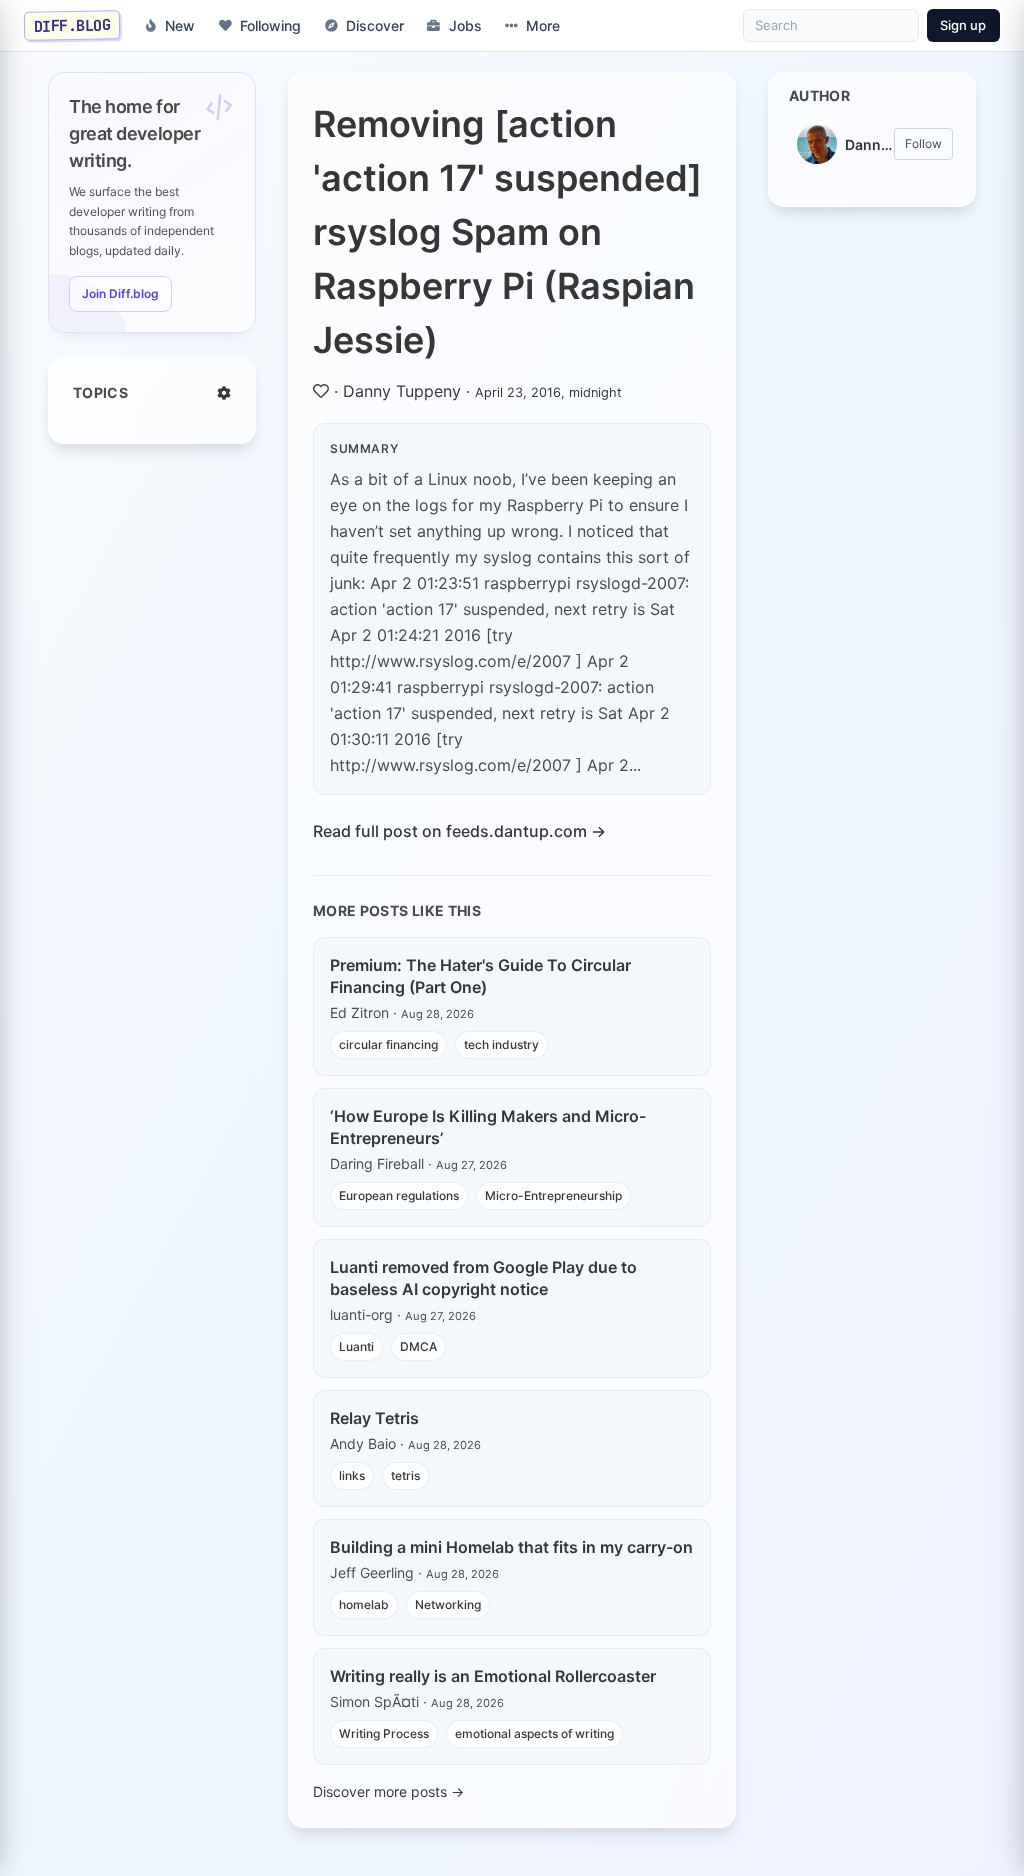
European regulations (399, 1195)
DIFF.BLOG (72, 25)
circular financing (388, 1044)
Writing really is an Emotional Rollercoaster (493, 1676)
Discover (375, 25)
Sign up (963, 25)
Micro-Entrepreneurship (553, 1195)
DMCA (418, 1346)
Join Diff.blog (120, 293)
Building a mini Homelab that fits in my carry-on (511, 1547)
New (180, 25)
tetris (405, 1475)
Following (270, 25)
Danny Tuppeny (402, 391)
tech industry (501, 1044)
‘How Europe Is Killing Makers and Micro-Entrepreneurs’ (488, 1127)
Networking (448, 1604)
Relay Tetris (374, 1418)
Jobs (465, 25)
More (543, 25)
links (352, 1475)
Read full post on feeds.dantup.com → (459, 831)
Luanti (356, 1346)
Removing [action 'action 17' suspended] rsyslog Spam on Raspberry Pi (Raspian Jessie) (507, 232)
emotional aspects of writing (534, 1733)
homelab (364, 1604)
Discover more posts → (388, 1791)
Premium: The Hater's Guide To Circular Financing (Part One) (480, 976)
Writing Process (384, 1733)
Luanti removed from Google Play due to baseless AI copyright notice (483, 1278)
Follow (923, 143)
